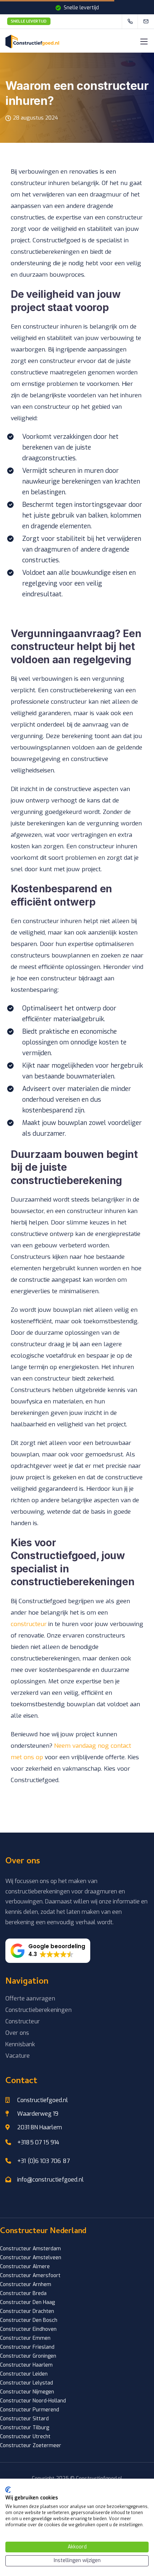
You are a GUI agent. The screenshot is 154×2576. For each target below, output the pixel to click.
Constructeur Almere (25, 2267)
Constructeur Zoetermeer (31, 2446)
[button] (48, 1951)
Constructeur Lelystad (27, 2383)
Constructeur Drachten (27, 2311)
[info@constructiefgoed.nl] (150, 21)
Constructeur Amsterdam (30, 2249)
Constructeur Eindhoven (28, 2329)
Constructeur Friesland (27, 2347)
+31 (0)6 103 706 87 (44, 2161)
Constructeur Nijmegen (27, 2392)
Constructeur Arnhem (26, 2284)
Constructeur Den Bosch (29, 2320)
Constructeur (23, 2021)
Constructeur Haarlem (26, 2365)
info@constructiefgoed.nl (50, 2180)
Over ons (17, 2033)
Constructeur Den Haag (27, 2302)
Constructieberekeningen (38, 2010)
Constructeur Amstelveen (31, 2258)
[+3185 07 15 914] (132, 21)
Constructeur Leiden (24, 2374)
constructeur (29, 1624)
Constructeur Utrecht (25, 2437)
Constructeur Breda (23, 2293)
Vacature (18, 2056)
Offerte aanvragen (30, 1998)
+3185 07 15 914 (38, 2142)
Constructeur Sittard (24, 2419)
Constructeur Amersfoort (30, 2276)
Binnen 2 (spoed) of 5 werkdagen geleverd (29, 21)
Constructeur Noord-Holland (33, 2401)
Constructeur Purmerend (30, 2410)
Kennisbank (20, 2044)
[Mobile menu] (144, 42)
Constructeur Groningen (28, 2356)
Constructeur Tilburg (25, 2428)
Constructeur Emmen (25, 2338)
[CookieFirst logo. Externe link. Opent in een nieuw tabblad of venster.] (8, 2490)
